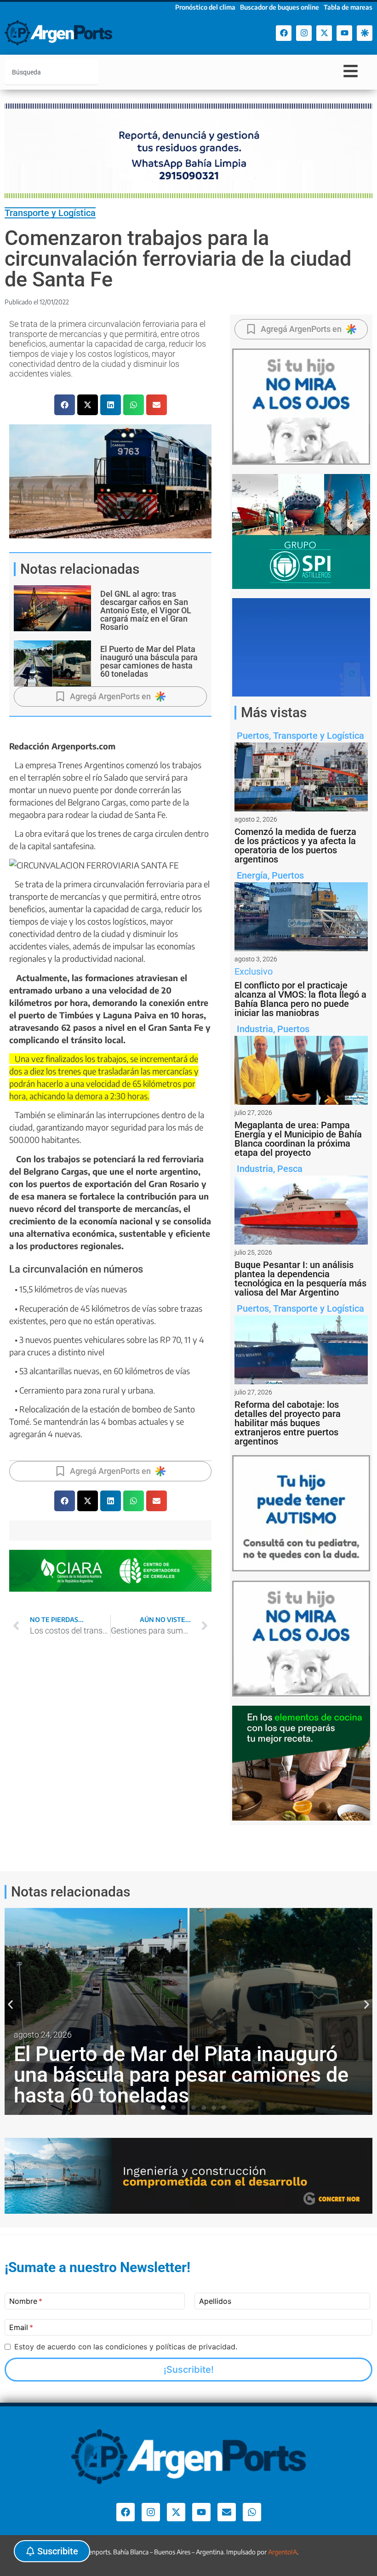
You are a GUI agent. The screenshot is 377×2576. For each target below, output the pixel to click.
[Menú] (351, 71)
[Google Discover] (365, 33)
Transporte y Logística (50, 213)
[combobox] (51, 72)
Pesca (290, 1169)
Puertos (253, 736)
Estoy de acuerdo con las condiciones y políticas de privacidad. (126, 2347)
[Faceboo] (284, 33)
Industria (255, 1029)
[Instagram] (304, 33)
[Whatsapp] (252, 2512)
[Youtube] (344, 33)
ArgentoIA (283, 2552)
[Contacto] (227, 2512)
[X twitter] (324, 33)
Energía (252, 875)
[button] (65, 405)
